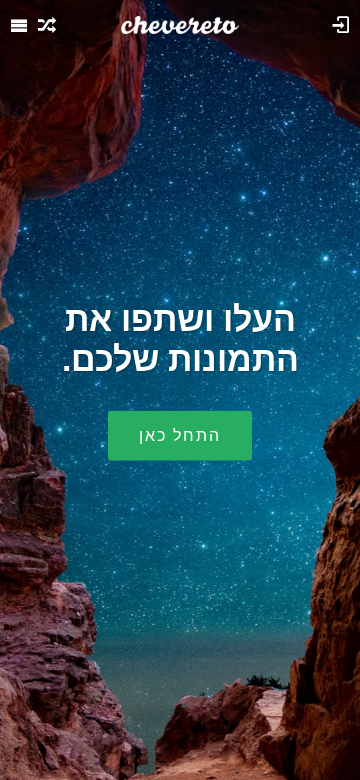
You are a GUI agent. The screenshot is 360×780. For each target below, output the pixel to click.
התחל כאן (180, 434)
